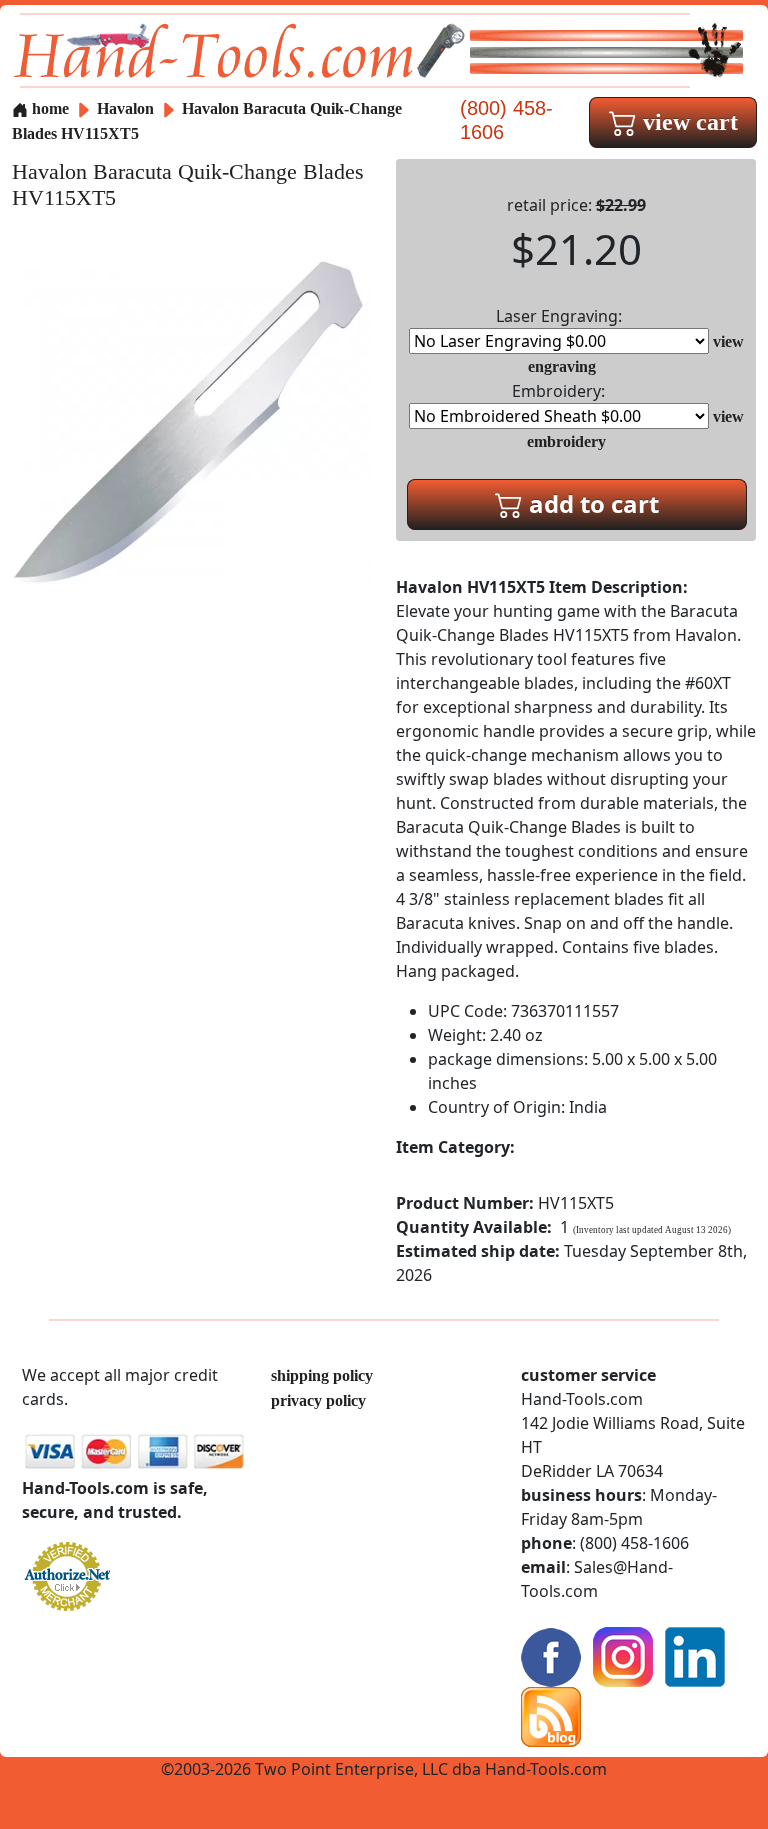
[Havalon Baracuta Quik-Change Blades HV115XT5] (192, 420)
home (48, 108)
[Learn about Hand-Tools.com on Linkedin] (695, 1655)
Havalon (127, 108)
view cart (687, 122)
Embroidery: (558, 391)
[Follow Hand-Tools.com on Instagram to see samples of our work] (623, 1655)
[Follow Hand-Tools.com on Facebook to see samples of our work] (551, 1655)
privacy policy (318, 1400)
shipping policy (322, 1375)
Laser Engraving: (559, 316)
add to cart (591, 503)
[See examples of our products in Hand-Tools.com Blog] (551, 1715)
